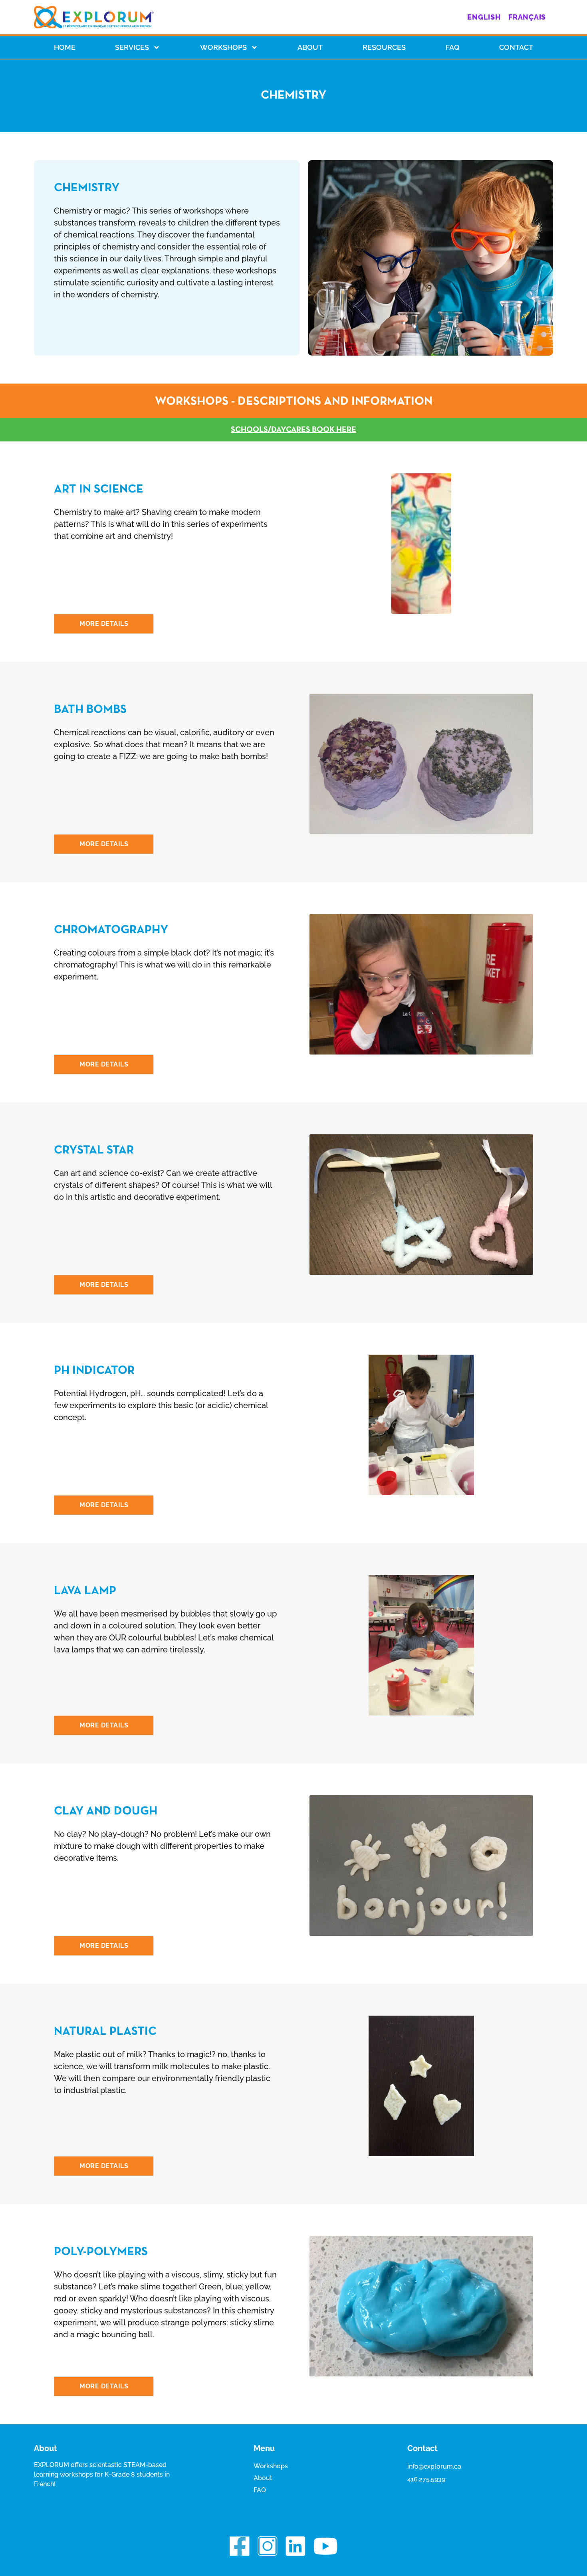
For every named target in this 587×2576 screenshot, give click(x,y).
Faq (453, 47)
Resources (384, 47)
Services (132, 47)
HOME (65, 47)
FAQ (260, 2490)
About (310, 47)
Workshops (223, 47)
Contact (516, 47)
